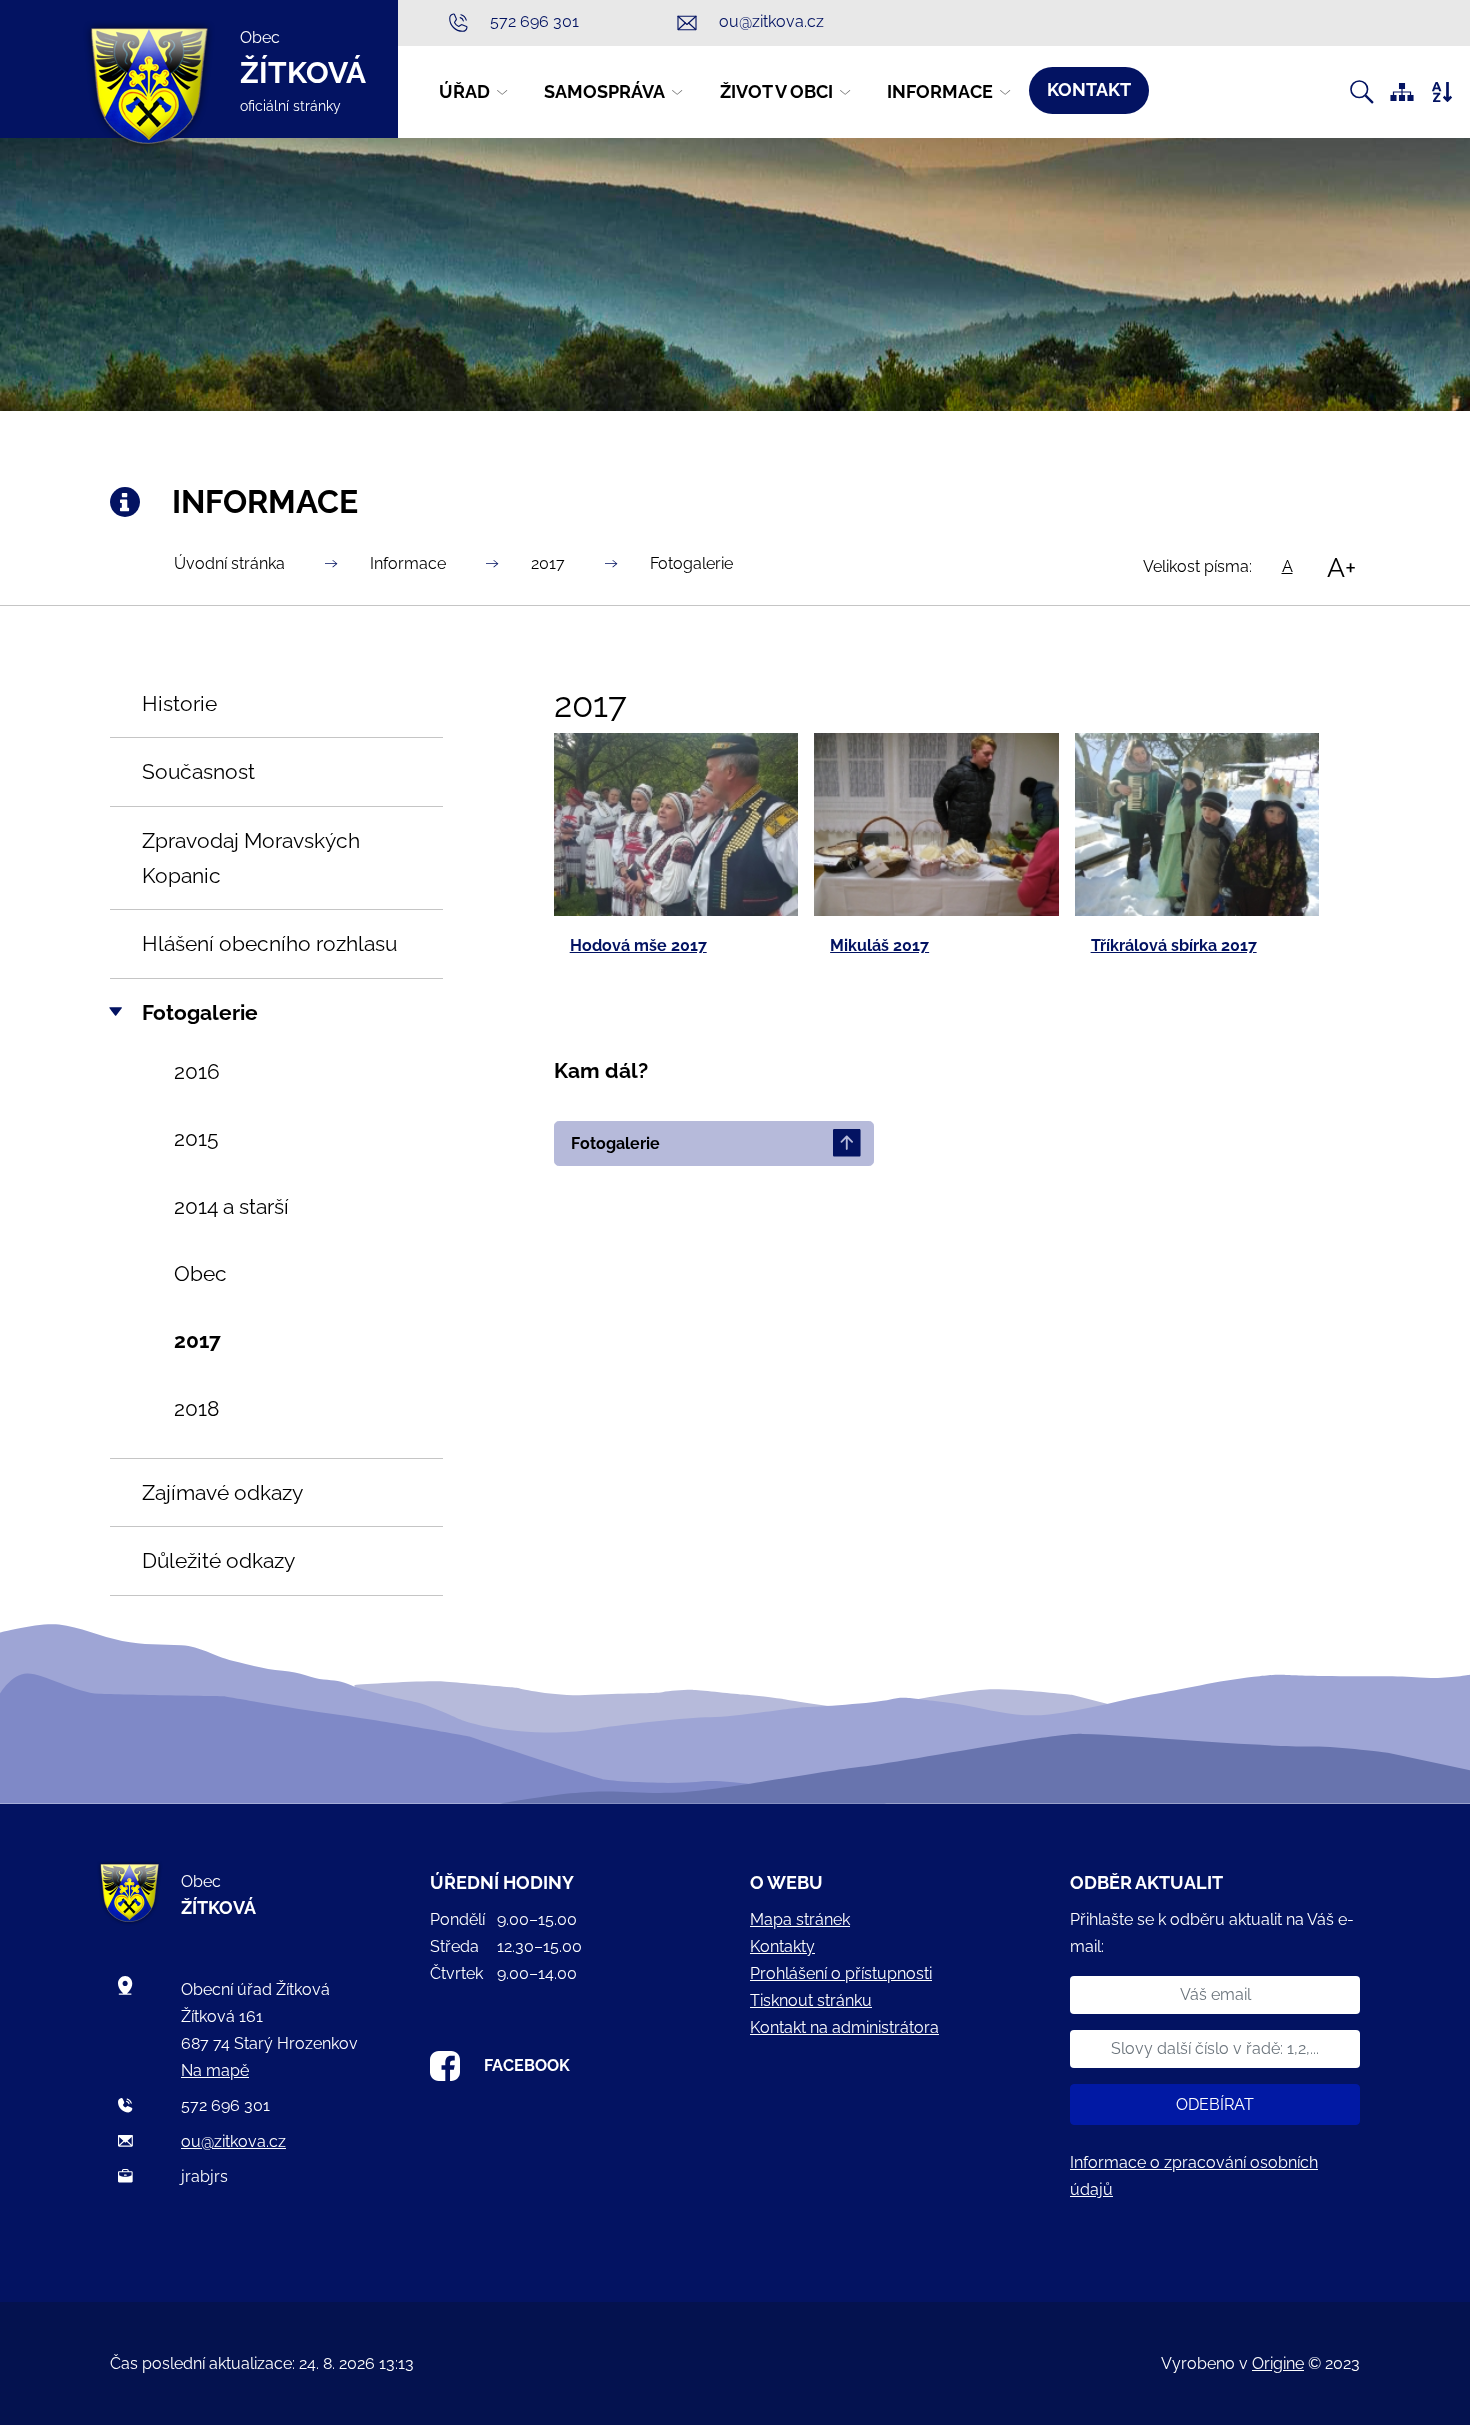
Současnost (198, 771)
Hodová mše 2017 (638, 945)
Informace (408, 563)
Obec (200, 1273)
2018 (196, 1408)
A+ (1341, 567)
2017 (548, 563)
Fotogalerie (691, 563)
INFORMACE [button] (940, 91)
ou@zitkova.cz (233, 2141)
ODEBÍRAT (1215, 2104)
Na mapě (215, 2070)
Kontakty (782, 1946)
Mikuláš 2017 (879, 945)
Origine (1278, 2363)
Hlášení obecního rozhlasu (269, 943)
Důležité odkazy (218, 1560)
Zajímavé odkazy (222, 1492)
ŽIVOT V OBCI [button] (776, 91)
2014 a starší (231, 1206)
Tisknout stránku (811, 2000)
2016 (197, 1071)
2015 (196, 1138)
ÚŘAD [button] (464, 91)
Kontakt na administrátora (844, 2027)
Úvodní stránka (229, 563)
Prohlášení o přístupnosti (841, 1973)
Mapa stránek (800, 1919)
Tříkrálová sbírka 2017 (1174, 945)
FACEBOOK (527, 2065)
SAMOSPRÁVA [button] (604, 91)
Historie (179, 703)
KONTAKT (1089, 89)
